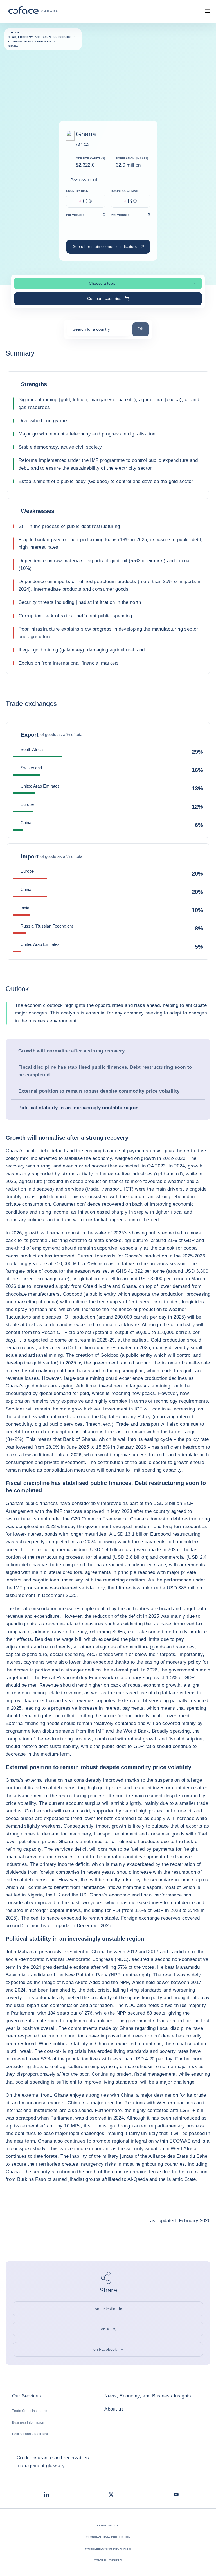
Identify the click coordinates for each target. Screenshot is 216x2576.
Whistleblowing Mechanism (108, 2549)
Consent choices (108, 2560)
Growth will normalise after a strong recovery (71, 1051)
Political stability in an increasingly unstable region (78, 1108)
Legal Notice (108, 2526)
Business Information (28, 2422)
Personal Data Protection (108, 2537)
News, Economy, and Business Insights (148, 2396)
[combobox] (98, 331)
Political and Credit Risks (31, 2434)
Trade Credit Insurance (30, 2411)
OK (143, 329)
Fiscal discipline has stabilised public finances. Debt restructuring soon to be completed (105, 1071)
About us (114, 2409)
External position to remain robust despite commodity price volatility (99, 1091)
